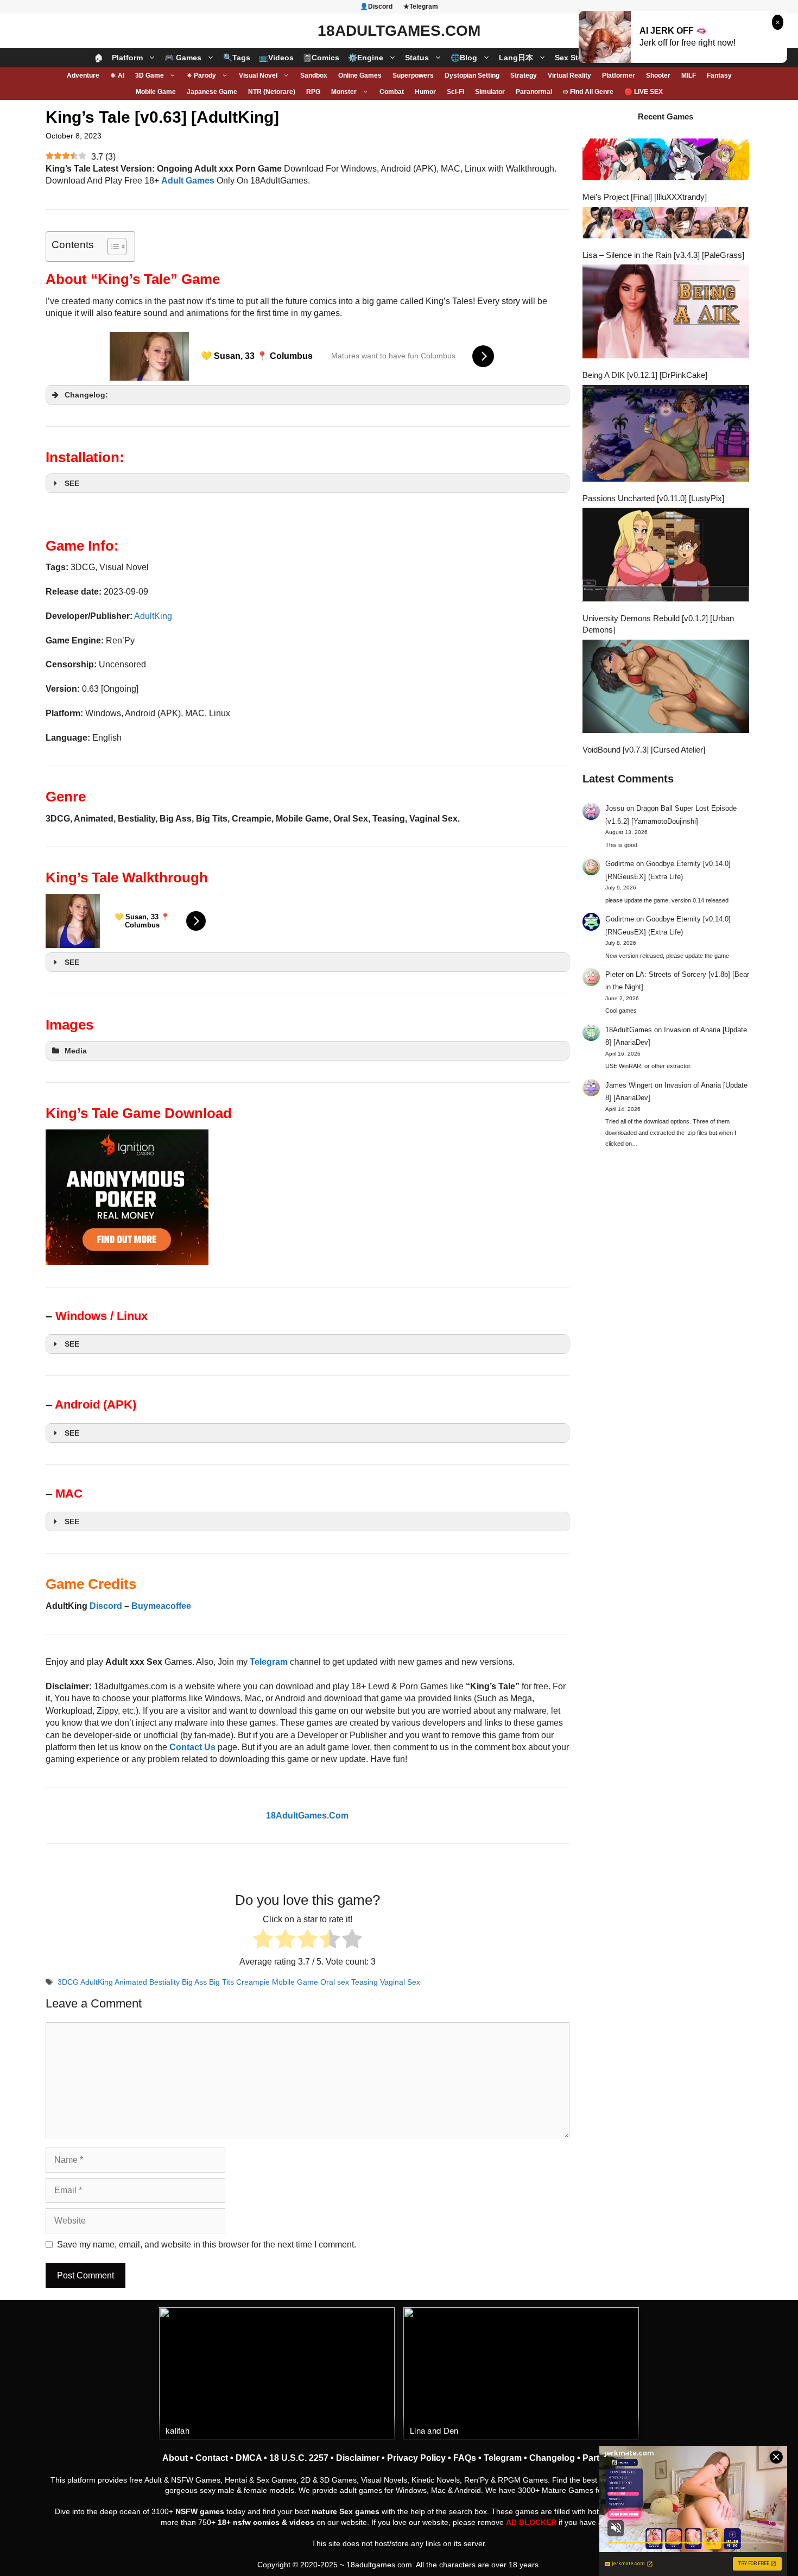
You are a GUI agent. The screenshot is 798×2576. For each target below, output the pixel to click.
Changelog (552, 2458)
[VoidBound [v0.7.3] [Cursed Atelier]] (666, 688)
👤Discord (376, 7)
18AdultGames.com (399, 31)
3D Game (150, 75)
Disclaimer (358, 2458)
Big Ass (194, 1982)
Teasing (365, 1982)
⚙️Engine (366, 58)
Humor (425, 92)
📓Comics (321, 58)
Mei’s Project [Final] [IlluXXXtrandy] (645, 197)
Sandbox (314, 75)
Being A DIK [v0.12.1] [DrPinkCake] (645, 375)
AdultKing (153, 616)
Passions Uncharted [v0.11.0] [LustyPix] (653, 498)
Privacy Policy (416, 2458)
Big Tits (221, 1982)
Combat (392, 92)
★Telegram (421, 7)
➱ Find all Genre (588, 92)
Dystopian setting (472, 75)
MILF (689, 75)
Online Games (360, 75)
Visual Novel (258, 75)
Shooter (658, 75)
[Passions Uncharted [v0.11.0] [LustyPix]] (666, 435)
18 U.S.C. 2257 (299, 2458)
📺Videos (276, 58)
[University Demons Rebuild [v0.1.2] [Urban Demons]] (666, 556)
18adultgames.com (379, 2565)
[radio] (263, 1940)
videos (302, 2522)
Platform (127, 58)
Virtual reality (569, 75)
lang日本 (516, 58)
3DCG (68, 1982)
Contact (212, 2458)
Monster (344, 92)
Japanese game (212, 92)
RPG (313, 92)
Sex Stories (576, 58)
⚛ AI (117, 75)
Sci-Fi (455, 92)
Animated (131, 1982)
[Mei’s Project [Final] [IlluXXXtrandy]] (666, 161)
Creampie (253, 1982)
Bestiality (164, 1982)
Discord (106, 1606)
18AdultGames (629, 1030)
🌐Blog (464, 58)
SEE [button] (72, 483)
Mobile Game (156, 92)
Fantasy (719, 75)
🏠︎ (99, 58)
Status (417, 58)
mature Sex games (346, 2511)
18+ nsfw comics (249, 2522)
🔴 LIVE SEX (644, 92)
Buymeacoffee (161, 1606)
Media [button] (76, 1051)
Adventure (83, 75)
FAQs (465, 2458)
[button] (308, 395)
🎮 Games (183, 58)
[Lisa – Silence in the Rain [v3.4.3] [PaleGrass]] (666, 224)
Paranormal (534, 92)
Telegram (503, 2458)
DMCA (249, 2458)
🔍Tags (237, 58)
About (175, 2458)
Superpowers (413, 75)
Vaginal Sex (400, 1982)
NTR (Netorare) (272, 92)
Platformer (619, 75)
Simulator (490, 92)
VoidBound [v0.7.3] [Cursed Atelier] (644, 750)
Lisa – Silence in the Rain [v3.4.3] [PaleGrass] (663, 255)
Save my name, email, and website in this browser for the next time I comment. (207, 2244)
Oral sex (335, 1982)
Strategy (524, 75)
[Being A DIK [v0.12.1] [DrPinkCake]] (666, 313)
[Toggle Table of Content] (112, 247)
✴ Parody (201, 75)
